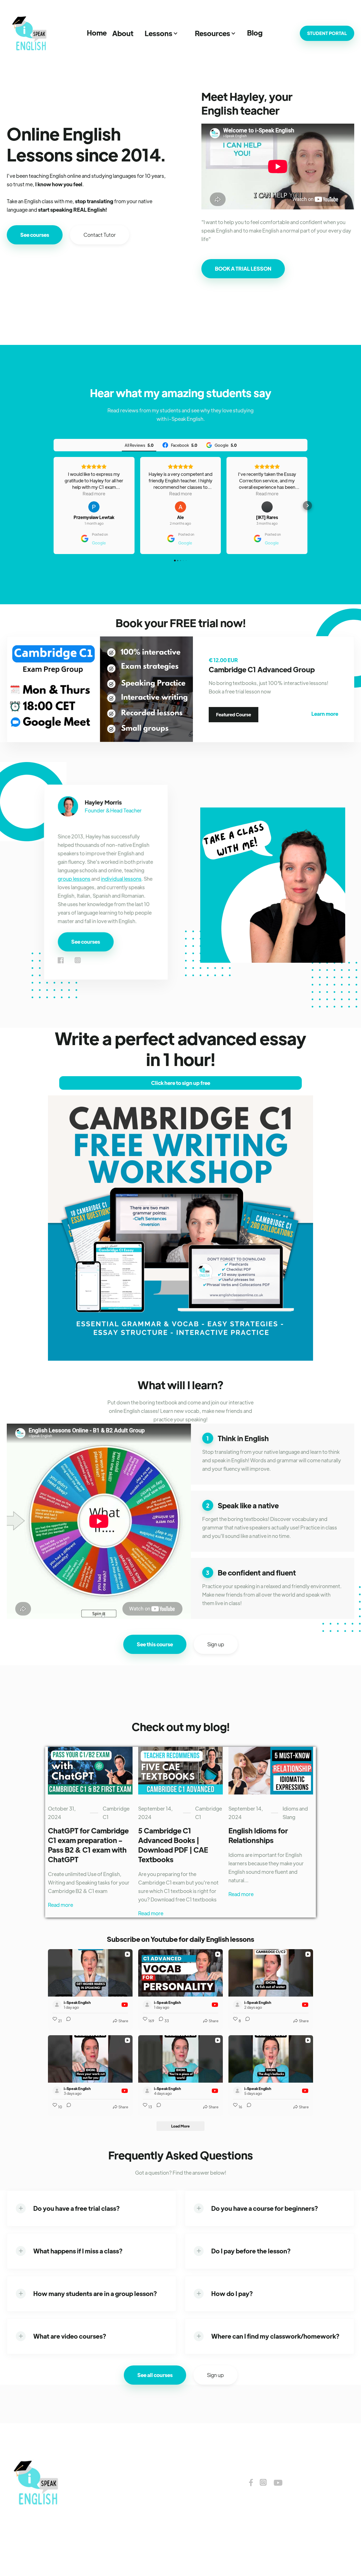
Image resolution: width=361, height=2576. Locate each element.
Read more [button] (94, 493)
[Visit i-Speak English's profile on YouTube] (58, 2005)
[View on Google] (94, 507)
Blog (255, 33)
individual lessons (121, 879)
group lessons (74, 879)
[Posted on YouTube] (125, 2005)
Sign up (216, 1644)
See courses (35, 235)
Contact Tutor (100, 235)
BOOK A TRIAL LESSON (243, 269)
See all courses (155, 2375)
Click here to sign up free (181, 1083)
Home (97, 33)
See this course (155, 1644)
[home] (31, 33)
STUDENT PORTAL (327, 33)
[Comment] (67, 2021)
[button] (123, 33)
